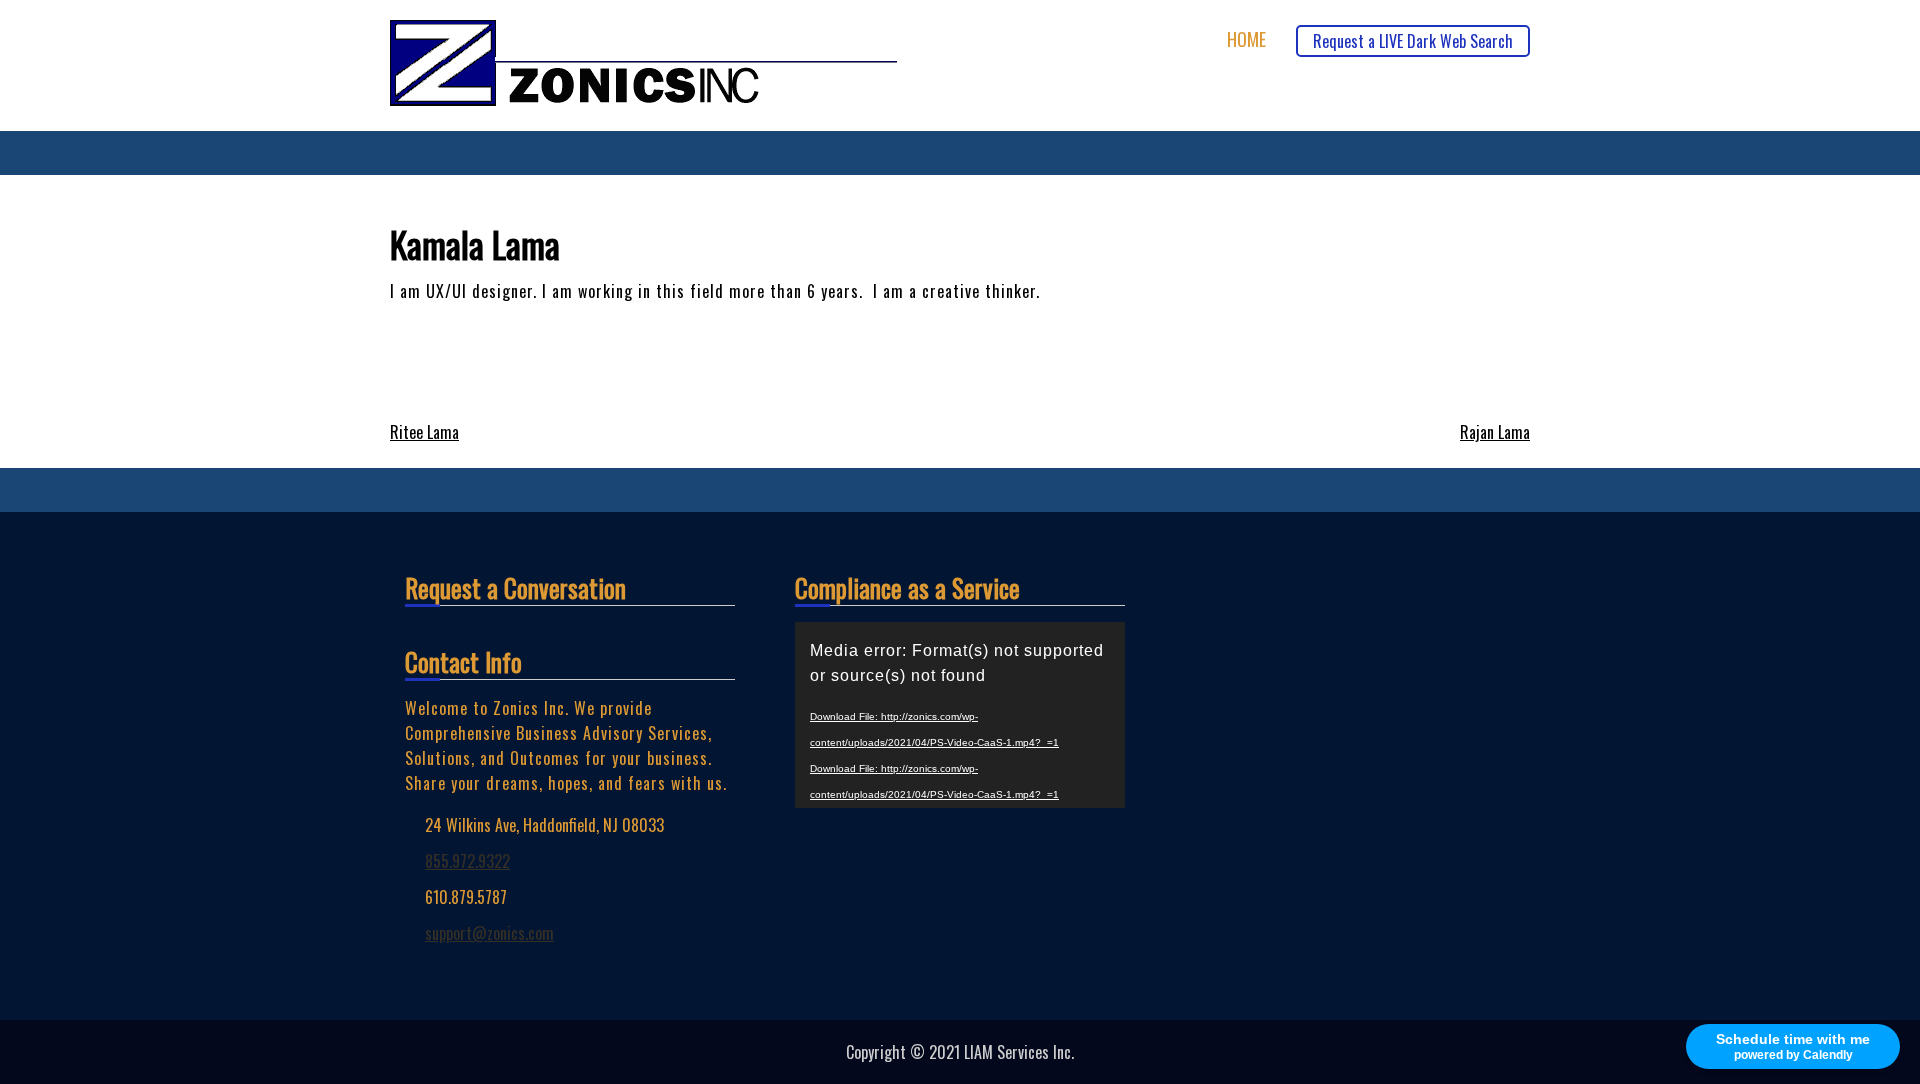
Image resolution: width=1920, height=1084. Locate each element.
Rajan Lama (1495, 432)
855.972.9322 (467, 861)
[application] (960, 715)
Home (1246, 39)
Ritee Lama (424, 432)
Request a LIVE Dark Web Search (1413, 41)
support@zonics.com (489, 933)
